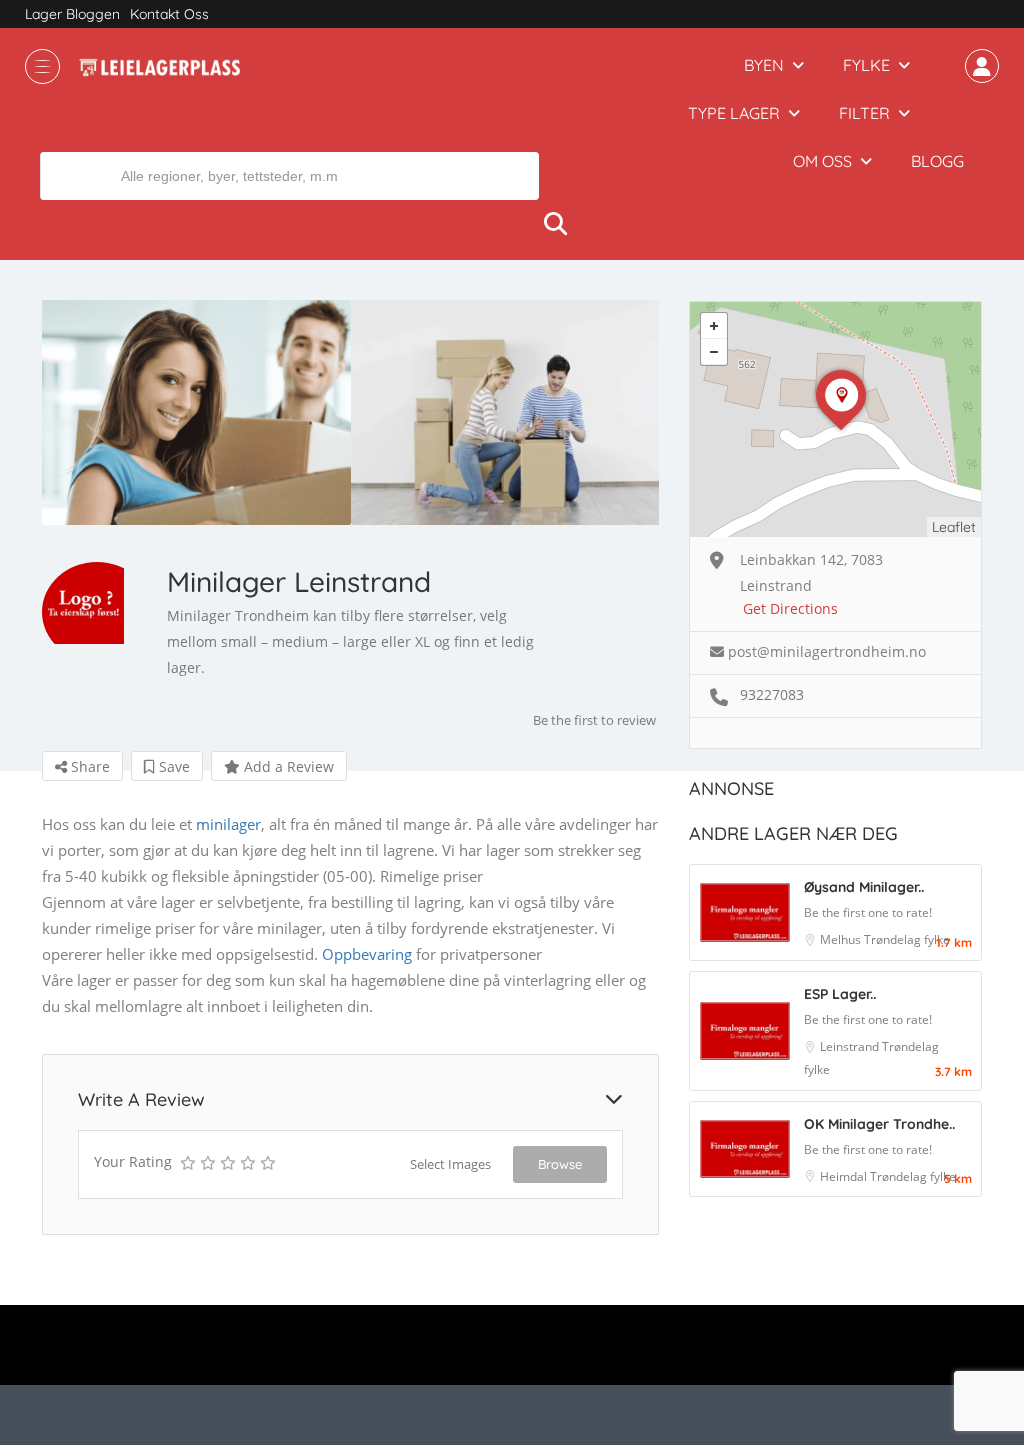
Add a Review (287, 766)
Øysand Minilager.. (864, 887)
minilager (228, 824)
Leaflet (954, 527)
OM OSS (822, 161)
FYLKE (866, 65)
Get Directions (790, 608)
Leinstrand (851, 1046)
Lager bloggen (72, 14)
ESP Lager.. (840, 994)
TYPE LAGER (734, 113)
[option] (196, 412)
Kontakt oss (169, 14)
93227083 (772, 694)
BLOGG (937, 161)
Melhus (842, 939)
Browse (560, 1164)
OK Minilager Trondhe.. (879, 1124)
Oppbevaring (367, 954)
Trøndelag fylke (907, 939)
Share (88, 766)
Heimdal (845, 1176)
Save (172, 766)
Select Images (450, 1164)
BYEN (764, 65)
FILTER (864, 113)
